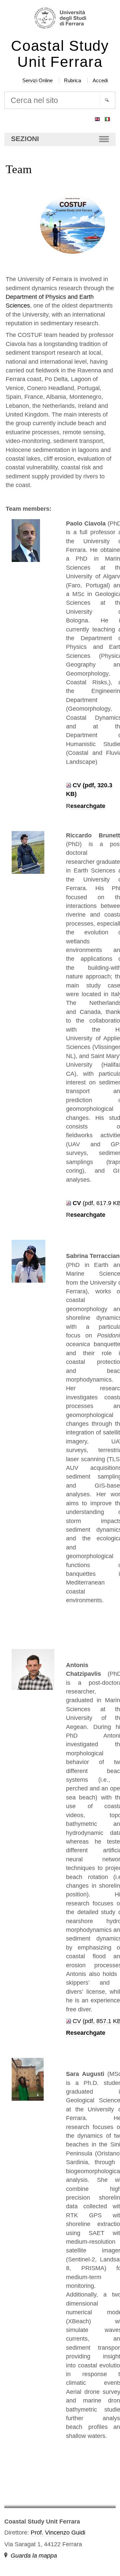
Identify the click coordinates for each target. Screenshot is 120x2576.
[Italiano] (107, 118)
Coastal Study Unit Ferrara (60, 54)
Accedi (100, 80)
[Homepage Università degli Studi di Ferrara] (60, 19)
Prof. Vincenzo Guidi (58, 2533)
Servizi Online (37, 80)
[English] (97, 118)
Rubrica (72, 80)
